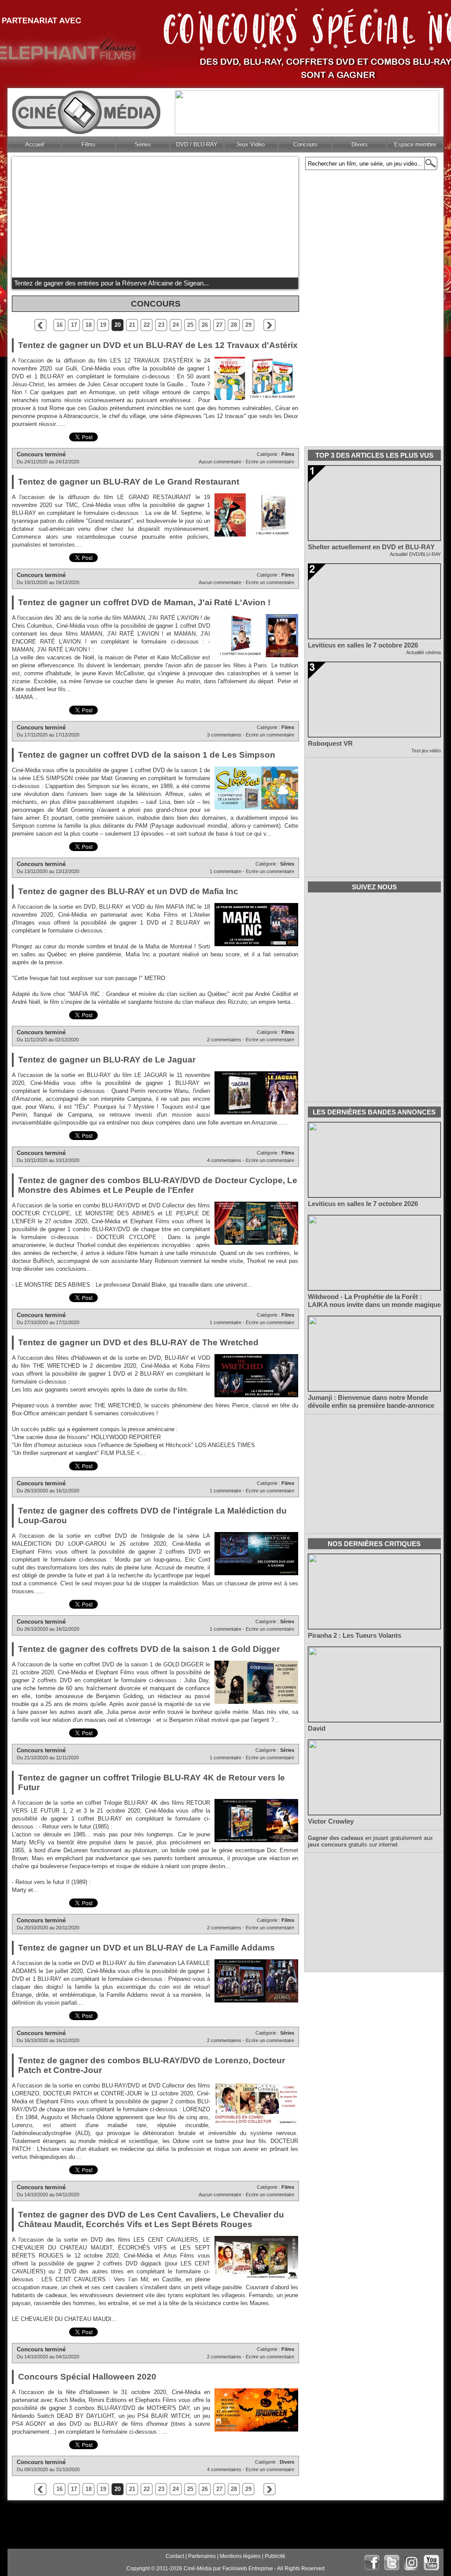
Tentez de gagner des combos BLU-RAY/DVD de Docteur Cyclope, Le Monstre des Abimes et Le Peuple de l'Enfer (158, 1185)
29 (248, 325)
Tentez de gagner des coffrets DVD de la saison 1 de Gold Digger (149, 1649)
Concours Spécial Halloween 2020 (87, 2377)
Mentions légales (240, 2556)
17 (74, 325)
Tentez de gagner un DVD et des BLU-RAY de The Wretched (138, 1342)
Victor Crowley (331, 1821)
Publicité (275, 2556)
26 (205, 325)
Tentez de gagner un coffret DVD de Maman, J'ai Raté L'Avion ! (144, 602)
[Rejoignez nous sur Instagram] (412, 2563)
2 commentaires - (226, 1040)
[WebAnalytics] (30, 2569)
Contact (175, 2556)
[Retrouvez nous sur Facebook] (372, 2563)
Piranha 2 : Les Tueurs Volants (355, 1636)
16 (59, 325)
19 (103, 325)
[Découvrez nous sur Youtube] (431, 2563)
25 (190, 325)
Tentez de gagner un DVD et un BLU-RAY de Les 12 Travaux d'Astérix (158, 345)
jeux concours (327, 1845)
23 (161, 325)
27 (219, 325)
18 (89, 325)
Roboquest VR (330, 744)
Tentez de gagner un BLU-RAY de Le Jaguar (107, 1060)
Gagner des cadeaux (336, 1838)
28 (234, 325)
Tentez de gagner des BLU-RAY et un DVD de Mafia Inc (128, 891)
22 (147, 325)
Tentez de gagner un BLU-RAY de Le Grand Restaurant (129, 482)
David (317, 1728)
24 (176, 325)
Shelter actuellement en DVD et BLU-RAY (371, 547)
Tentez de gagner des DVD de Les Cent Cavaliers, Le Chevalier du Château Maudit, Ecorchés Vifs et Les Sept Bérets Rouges (151, 2219)
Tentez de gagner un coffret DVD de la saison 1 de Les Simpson (147, 755)
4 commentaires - (226, 1160)
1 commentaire (225, 871)
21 (132, 325)
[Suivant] (270, 325)
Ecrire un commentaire (270, 462)
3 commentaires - (226, 735)
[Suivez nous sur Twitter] (392, 2563)
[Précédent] (41, 325)
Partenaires (202, 2556)
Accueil (35, 144)
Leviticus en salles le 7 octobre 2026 (363, 645)
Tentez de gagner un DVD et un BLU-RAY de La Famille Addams (146, 1948)
